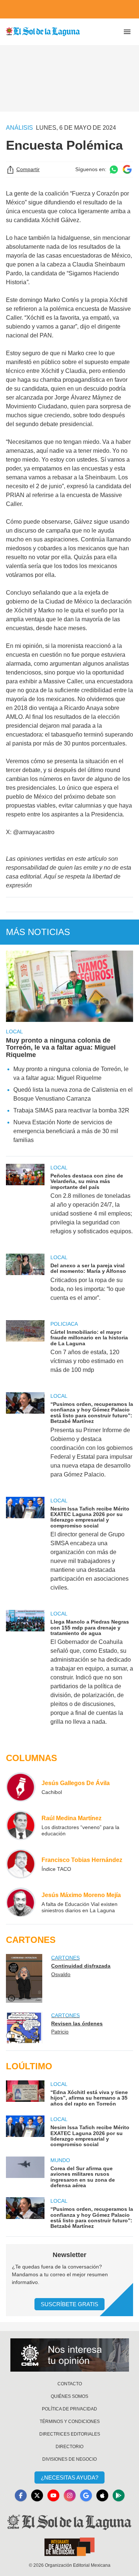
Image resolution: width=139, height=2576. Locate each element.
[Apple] (102, 2495)
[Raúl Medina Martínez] (21, 1825)
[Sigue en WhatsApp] (114, 169)
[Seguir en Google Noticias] (127, 169)
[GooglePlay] (119, 2495)
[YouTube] (53, 2495)
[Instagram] (70, 2495)
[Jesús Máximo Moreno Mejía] (21, 1902)
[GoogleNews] (86, 2495)
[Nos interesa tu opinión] (70, 2355)
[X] (37, 2495)
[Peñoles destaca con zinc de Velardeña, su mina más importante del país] (25, 1204)
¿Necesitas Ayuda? (69, 2478)
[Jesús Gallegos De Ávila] (21, 1787)
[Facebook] (21, 2495)
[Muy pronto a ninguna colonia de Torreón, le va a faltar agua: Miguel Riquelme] (69, 986)
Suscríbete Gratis (69, 2304)
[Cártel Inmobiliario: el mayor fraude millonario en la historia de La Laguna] (25, 1352)
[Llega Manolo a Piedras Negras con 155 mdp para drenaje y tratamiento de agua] (25, 1673)
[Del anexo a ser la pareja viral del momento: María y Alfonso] (25, 1282)
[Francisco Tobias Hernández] (21, 1864)
